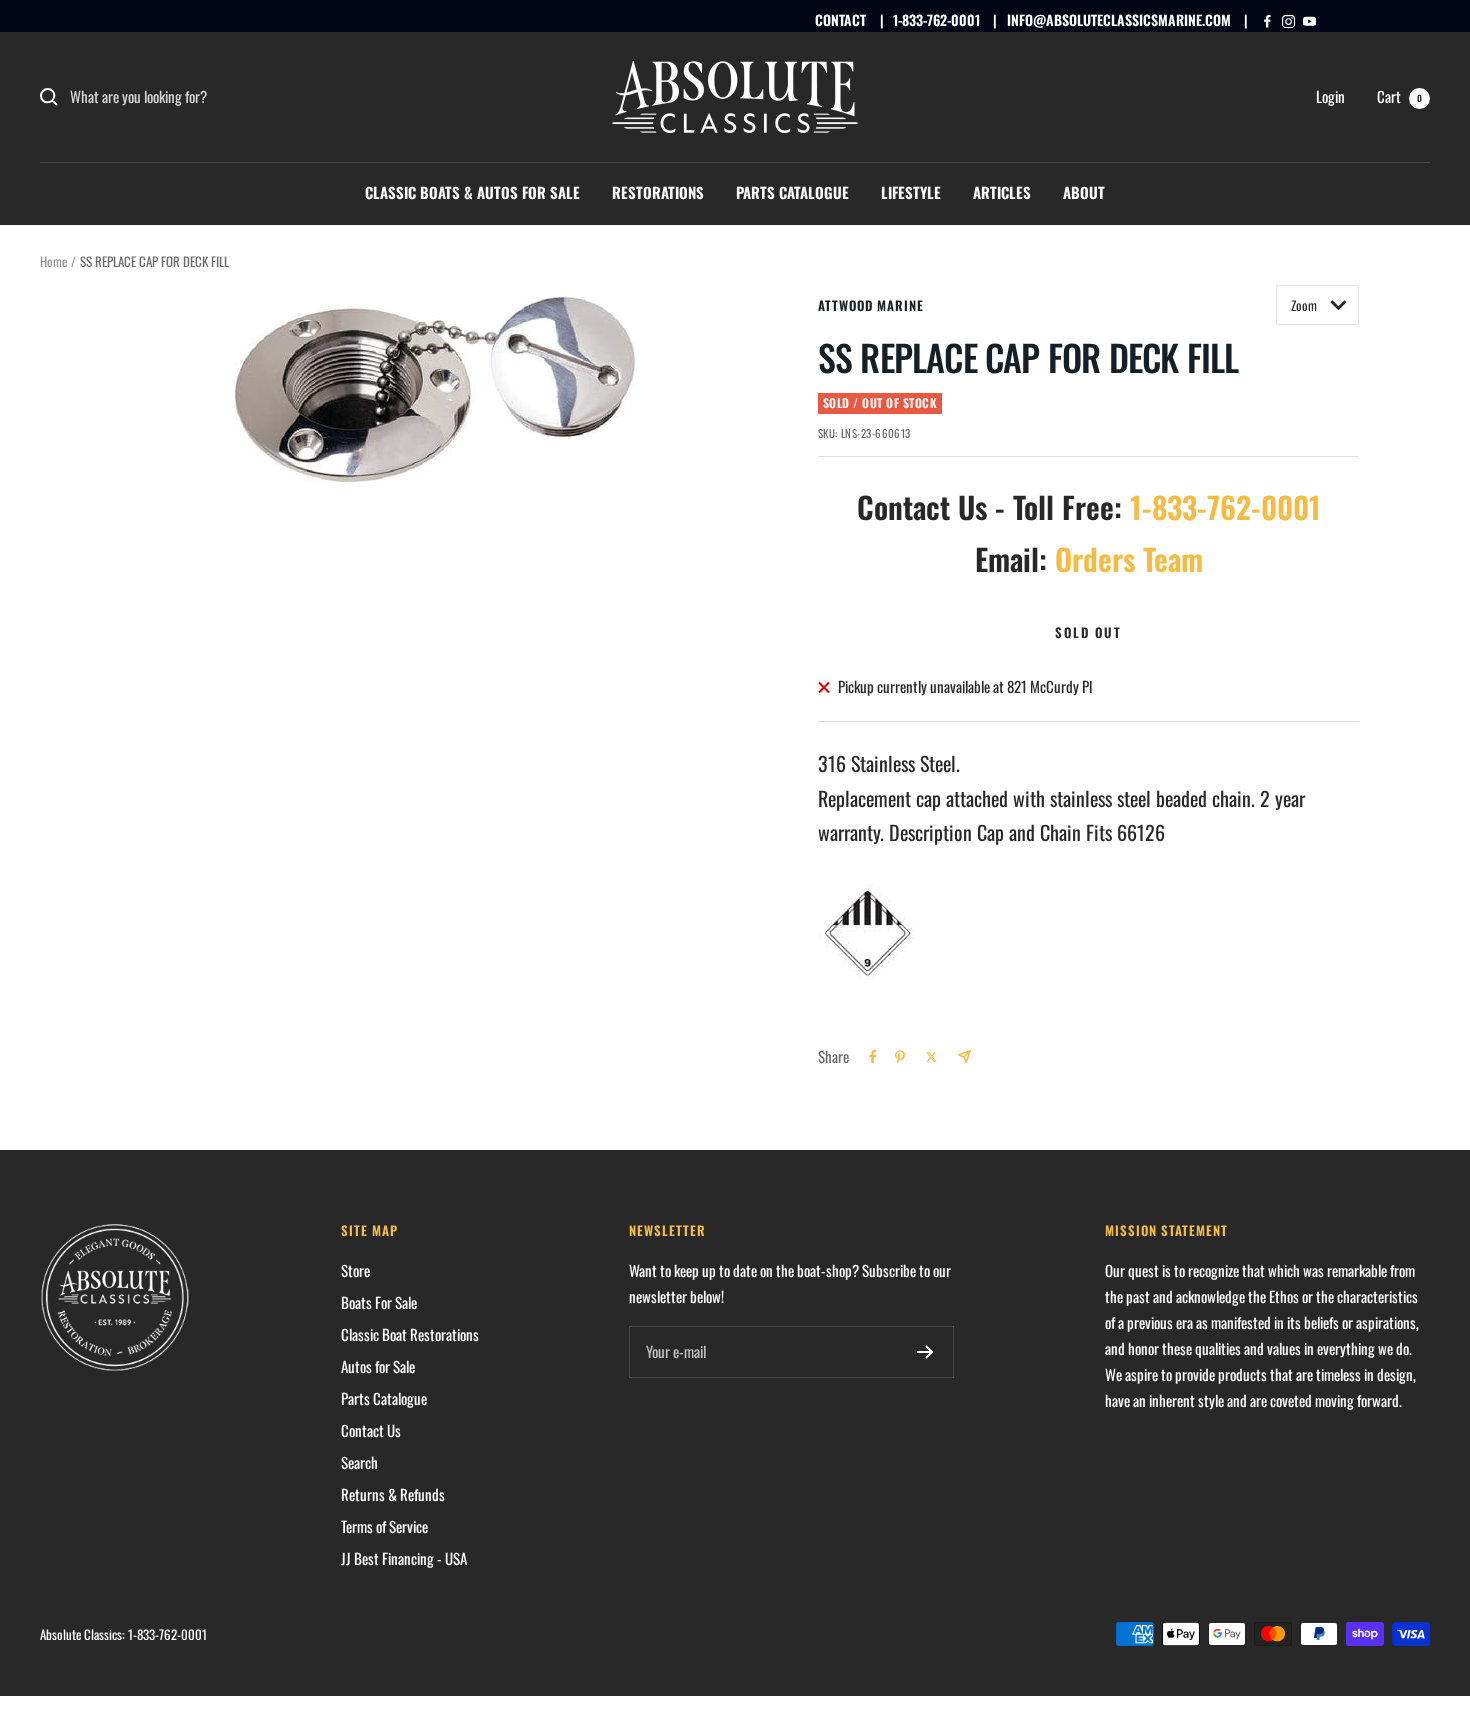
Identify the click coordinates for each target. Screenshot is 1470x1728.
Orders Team (1129, 558)
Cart (1399, 96)
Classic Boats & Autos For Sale (472, 192)
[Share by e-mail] (964, 1056)
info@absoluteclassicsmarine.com (1119, 19)
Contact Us (371, 1430)
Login (1330, 96)
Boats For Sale (379, 1302)
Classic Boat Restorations (410, 1334)
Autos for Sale (378, 1366)
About (1084, 192)
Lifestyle (911, 192)
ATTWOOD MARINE (871, 305)
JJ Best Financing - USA (404, 1558)
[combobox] (220, 97)
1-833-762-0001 (936, 19)
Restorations (658, 192)
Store (355, 1270)
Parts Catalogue (792, 192)
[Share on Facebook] (873, 1057)
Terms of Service (384, 1526)
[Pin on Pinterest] (900, 1057)
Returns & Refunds (393, 1494)
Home (53, 261)
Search (359, 1462)
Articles (1002, 192)
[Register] (925, 1352)
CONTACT (840, 19)
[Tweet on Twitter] (931, 1057)
